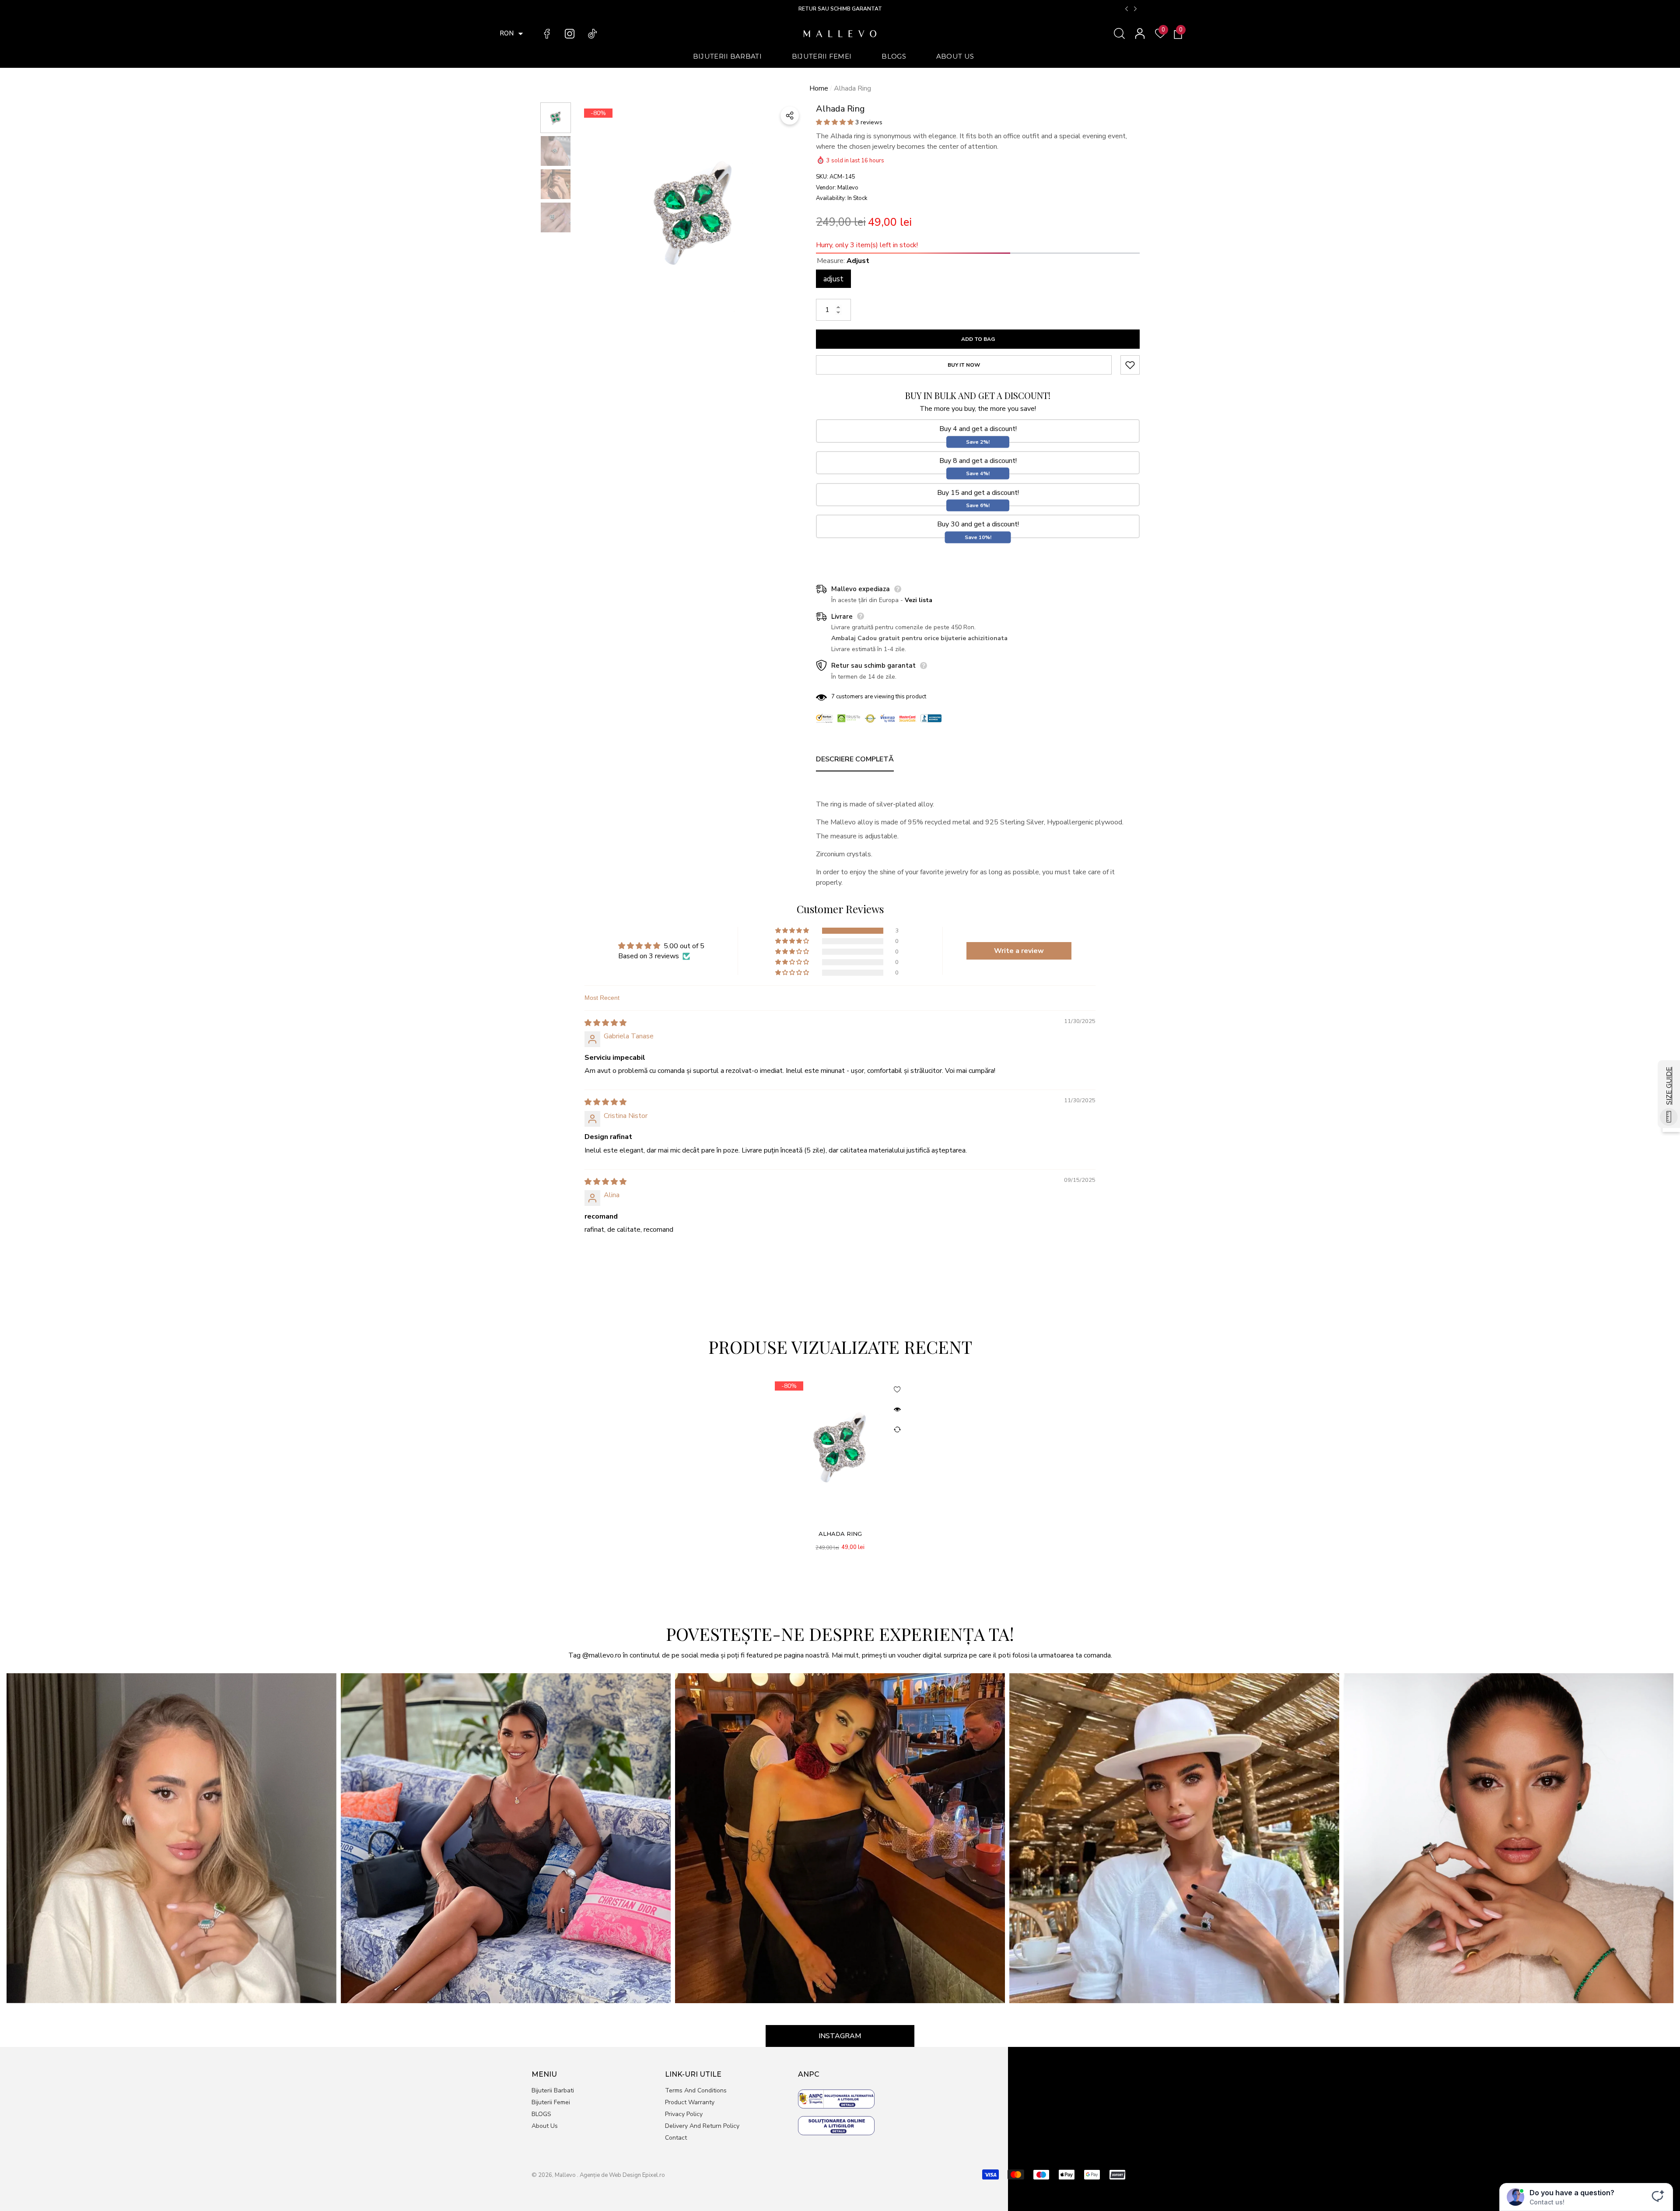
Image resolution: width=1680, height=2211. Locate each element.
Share (790, 116)
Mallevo (848, 188)
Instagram (840, 2036)
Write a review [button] (1019, 951)
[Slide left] (1127, 9)
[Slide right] (1135, 9)
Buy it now (964, 365)
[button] (521, 34)
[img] (605, 1023)
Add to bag (978, 339)
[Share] (790, 116)
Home (819, 88)
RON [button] (507, 33)
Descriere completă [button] (855, 759)
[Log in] (1140, 33)
